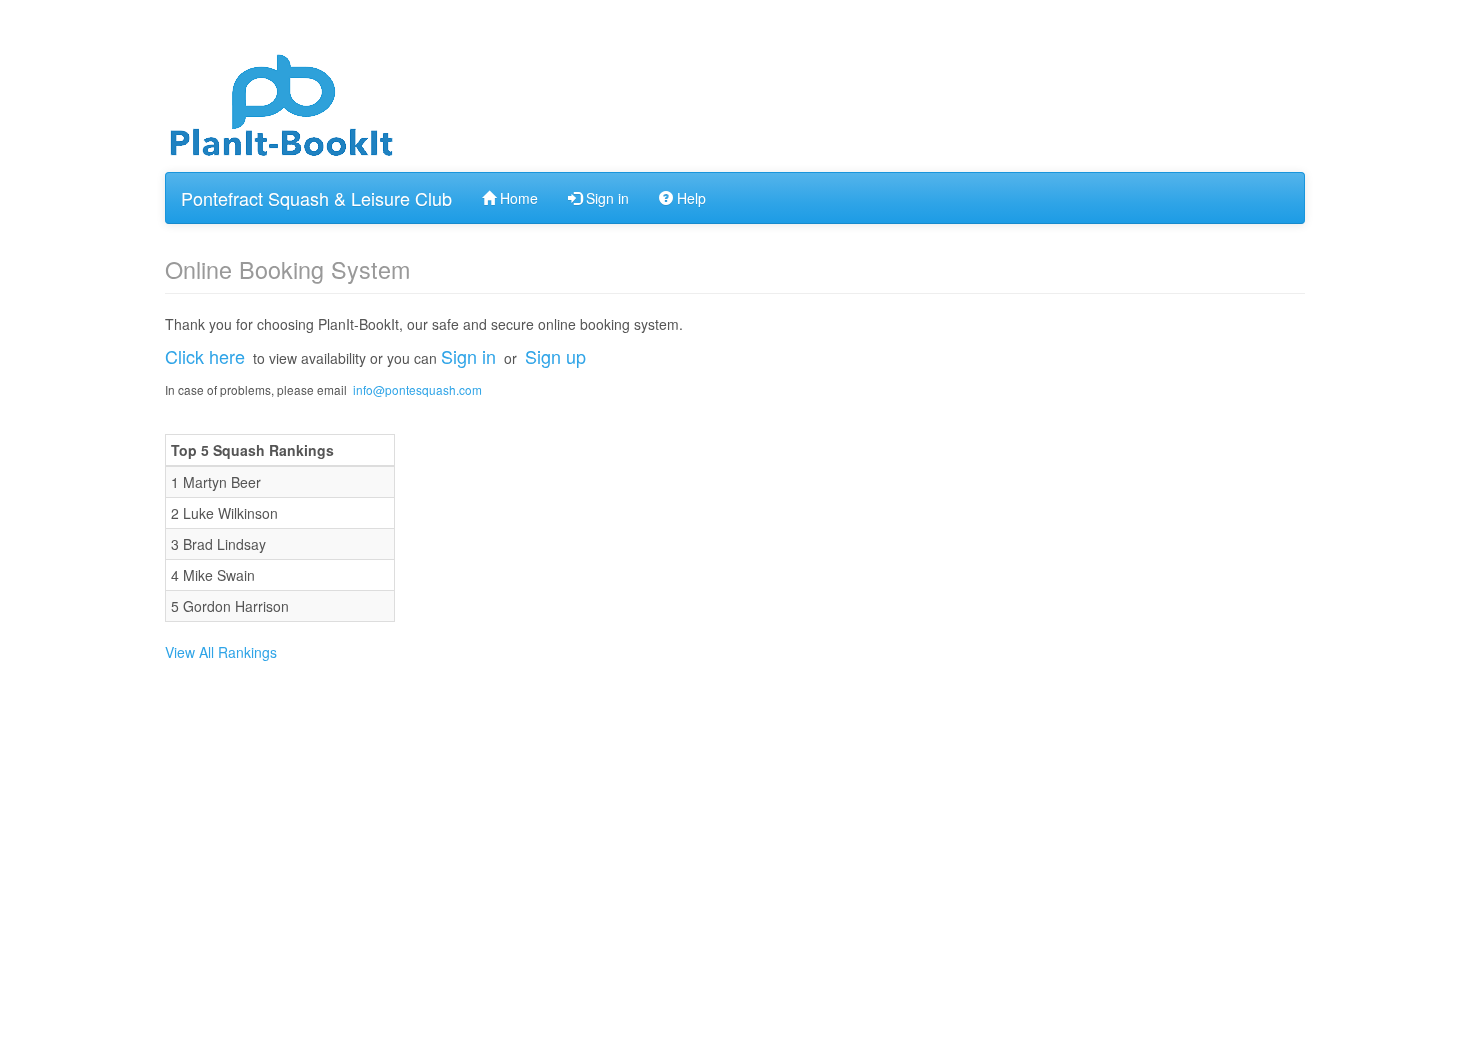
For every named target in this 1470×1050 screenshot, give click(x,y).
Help (689, 198)
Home (517, 198)
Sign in (605, 198)
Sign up (555, 356)
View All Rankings (221, 652)
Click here (205, 356)
